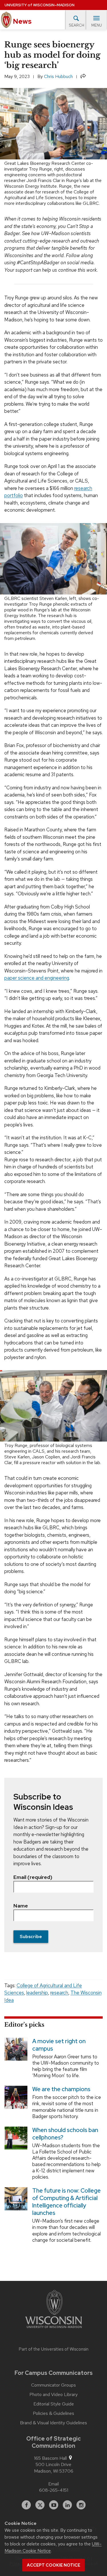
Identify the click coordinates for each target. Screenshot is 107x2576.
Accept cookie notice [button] (53, 2565)
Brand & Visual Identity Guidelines (53, 2423)
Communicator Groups (53, 2385)
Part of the (54, 2349)
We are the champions (61, 2089)
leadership (37, 1993)
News (22, 21)
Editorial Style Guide (54, 2404)
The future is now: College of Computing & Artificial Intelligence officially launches (66, 2202)
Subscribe (31, 1936)
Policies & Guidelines (53, 2413)
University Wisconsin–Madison (40, 5)
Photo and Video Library (53, 2395)
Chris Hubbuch (58, 76)
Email (53, 2484)
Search (76, 25)
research (59, 1993)
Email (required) (33, 1877)
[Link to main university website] (54, 2310)
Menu (97, 25)
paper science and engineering (37, 978)
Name (21, 1906)
